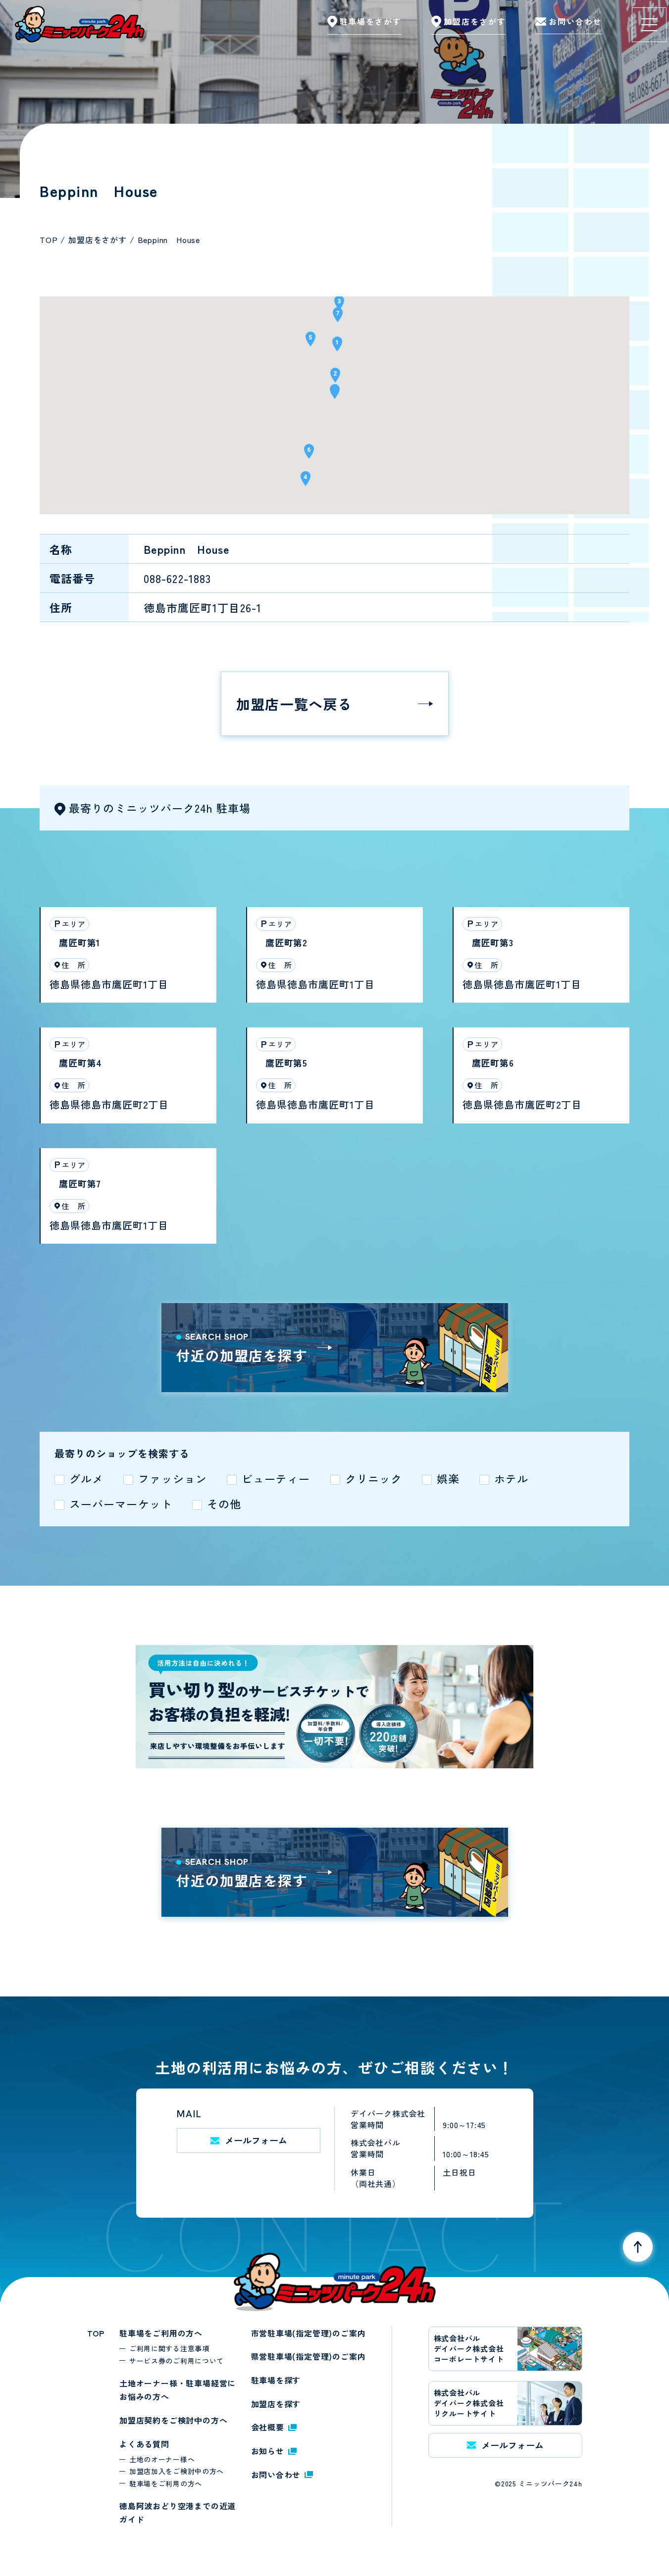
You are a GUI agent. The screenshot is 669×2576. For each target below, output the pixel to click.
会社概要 (268, 2427)
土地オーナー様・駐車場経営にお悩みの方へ (178, 2390)
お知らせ (268, 2451)
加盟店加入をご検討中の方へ (177, 2471)
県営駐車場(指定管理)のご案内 (309, 2356)
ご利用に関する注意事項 (169, 2348)
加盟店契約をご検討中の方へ (173, 2420)
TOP (96, 2333)
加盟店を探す (276, 2404)
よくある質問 (144, 2444)
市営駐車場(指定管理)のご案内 (309, 2333)
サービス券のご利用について (177, 2361)
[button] (335, 395)
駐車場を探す (276, 2380)
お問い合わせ (276, 2475)
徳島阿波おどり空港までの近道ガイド (178, 2513)
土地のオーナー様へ (162, 2459)
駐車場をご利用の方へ (161, 2333)
